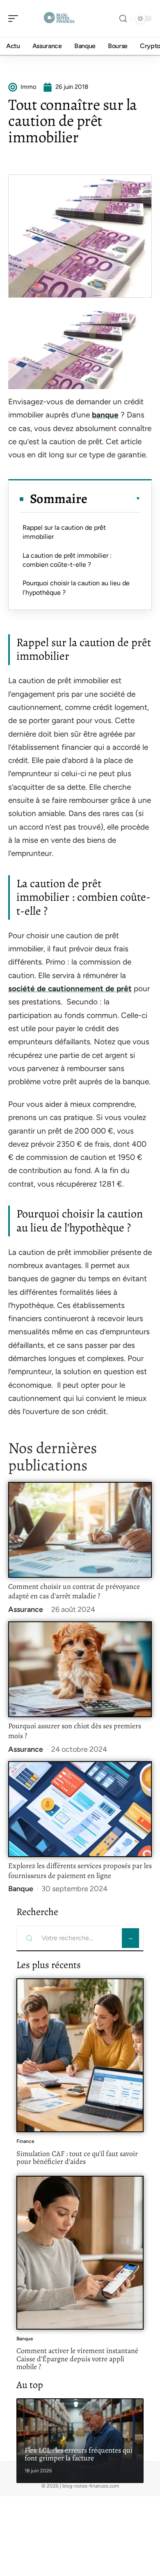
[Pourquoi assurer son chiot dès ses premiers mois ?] (80, 1669)
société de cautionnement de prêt (70, 989)
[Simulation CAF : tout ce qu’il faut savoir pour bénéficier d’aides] (80, 2055)
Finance (25, 2141)
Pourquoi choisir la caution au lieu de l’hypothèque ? (76, 588)
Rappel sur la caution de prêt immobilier (64, 532)
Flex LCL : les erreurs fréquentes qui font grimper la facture (79, 2454)
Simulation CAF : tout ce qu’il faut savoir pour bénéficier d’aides (77, 2158)
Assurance (26, 1609)
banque (105, 415)
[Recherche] (123, 19)
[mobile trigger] (15, 19)
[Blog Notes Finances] (59, 19)
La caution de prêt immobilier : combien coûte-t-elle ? (67, 560)
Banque (21, 1889)
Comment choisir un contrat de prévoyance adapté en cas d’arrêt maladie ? (74, 1591)
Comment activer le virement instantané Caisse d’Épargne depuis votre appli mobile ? (77, 2359)
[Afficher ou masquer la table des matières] (114, 499)
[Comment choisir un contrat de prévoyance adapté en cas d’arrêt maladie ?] (80, 1530)
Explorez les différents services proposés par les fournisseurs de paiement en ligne (80, 1871)
